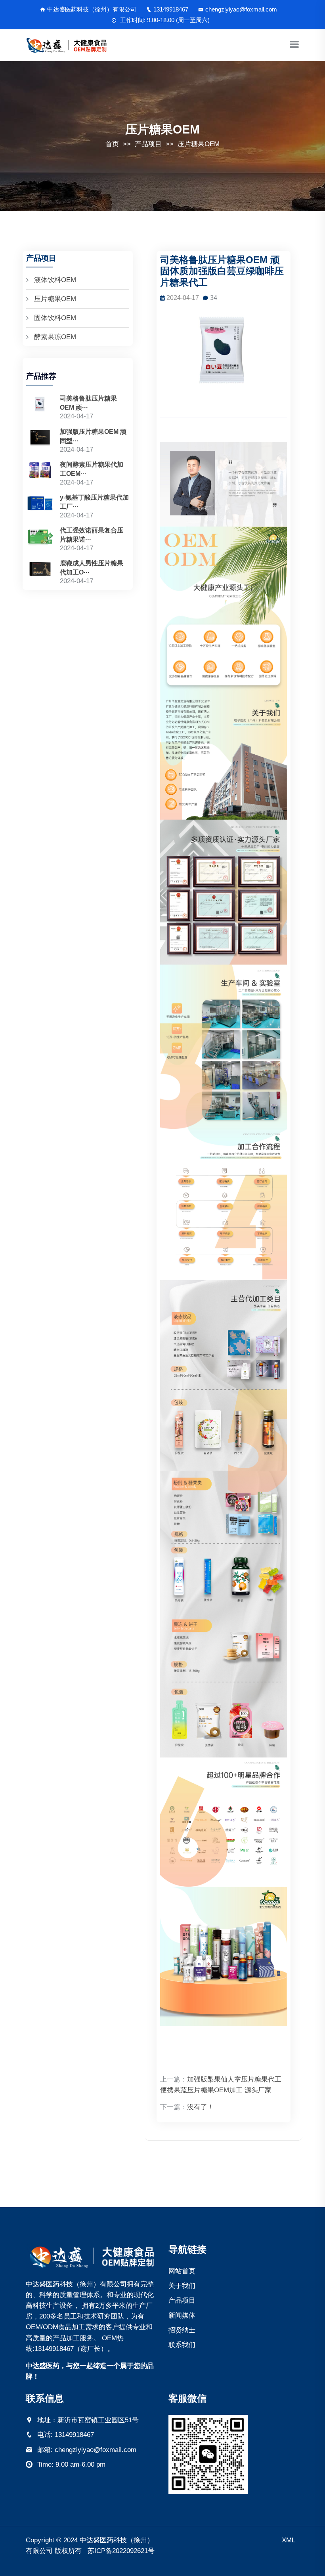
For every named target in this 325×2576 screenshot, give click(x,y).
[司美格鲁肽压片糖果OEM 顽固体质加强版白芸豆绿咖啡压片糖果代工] (40, 407)
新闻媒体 (182, 2316)
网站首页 (182, 2271)
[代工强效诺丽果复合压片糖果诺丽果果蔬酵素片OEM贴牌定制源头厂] (40, 539)
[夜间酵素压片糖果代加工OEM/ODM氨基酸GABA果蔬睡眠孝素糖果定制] (40, 473)
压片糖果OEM (199, 144)
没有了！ (201, 2107)
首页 (112, 144)
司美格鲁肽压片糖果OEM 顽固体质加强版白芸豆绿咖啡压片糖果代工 (222, 271)
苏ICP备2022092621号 (121, 2551)
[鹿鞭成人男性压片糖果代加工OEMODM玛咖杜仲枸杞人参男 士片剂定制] (40, 572)
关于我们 (182, 2286)
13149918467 (171, 9)
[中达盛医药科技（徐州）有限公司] (91, 2256)
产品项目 (148, 144)
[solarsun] (67, 45)
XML (289, 2540)
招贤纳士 (182, 2330)
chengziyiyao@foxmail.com (241, 9)
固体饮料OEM (55, 318)
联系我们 (182, 2345)
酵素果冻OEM (55, 337)
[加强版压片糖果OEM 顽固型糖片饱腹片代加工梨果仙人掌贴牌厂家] (40, 440)
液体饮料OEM (55, 280)
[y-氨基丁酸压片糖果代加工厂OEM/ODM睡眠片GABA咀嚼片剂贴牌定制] (40, 506)
